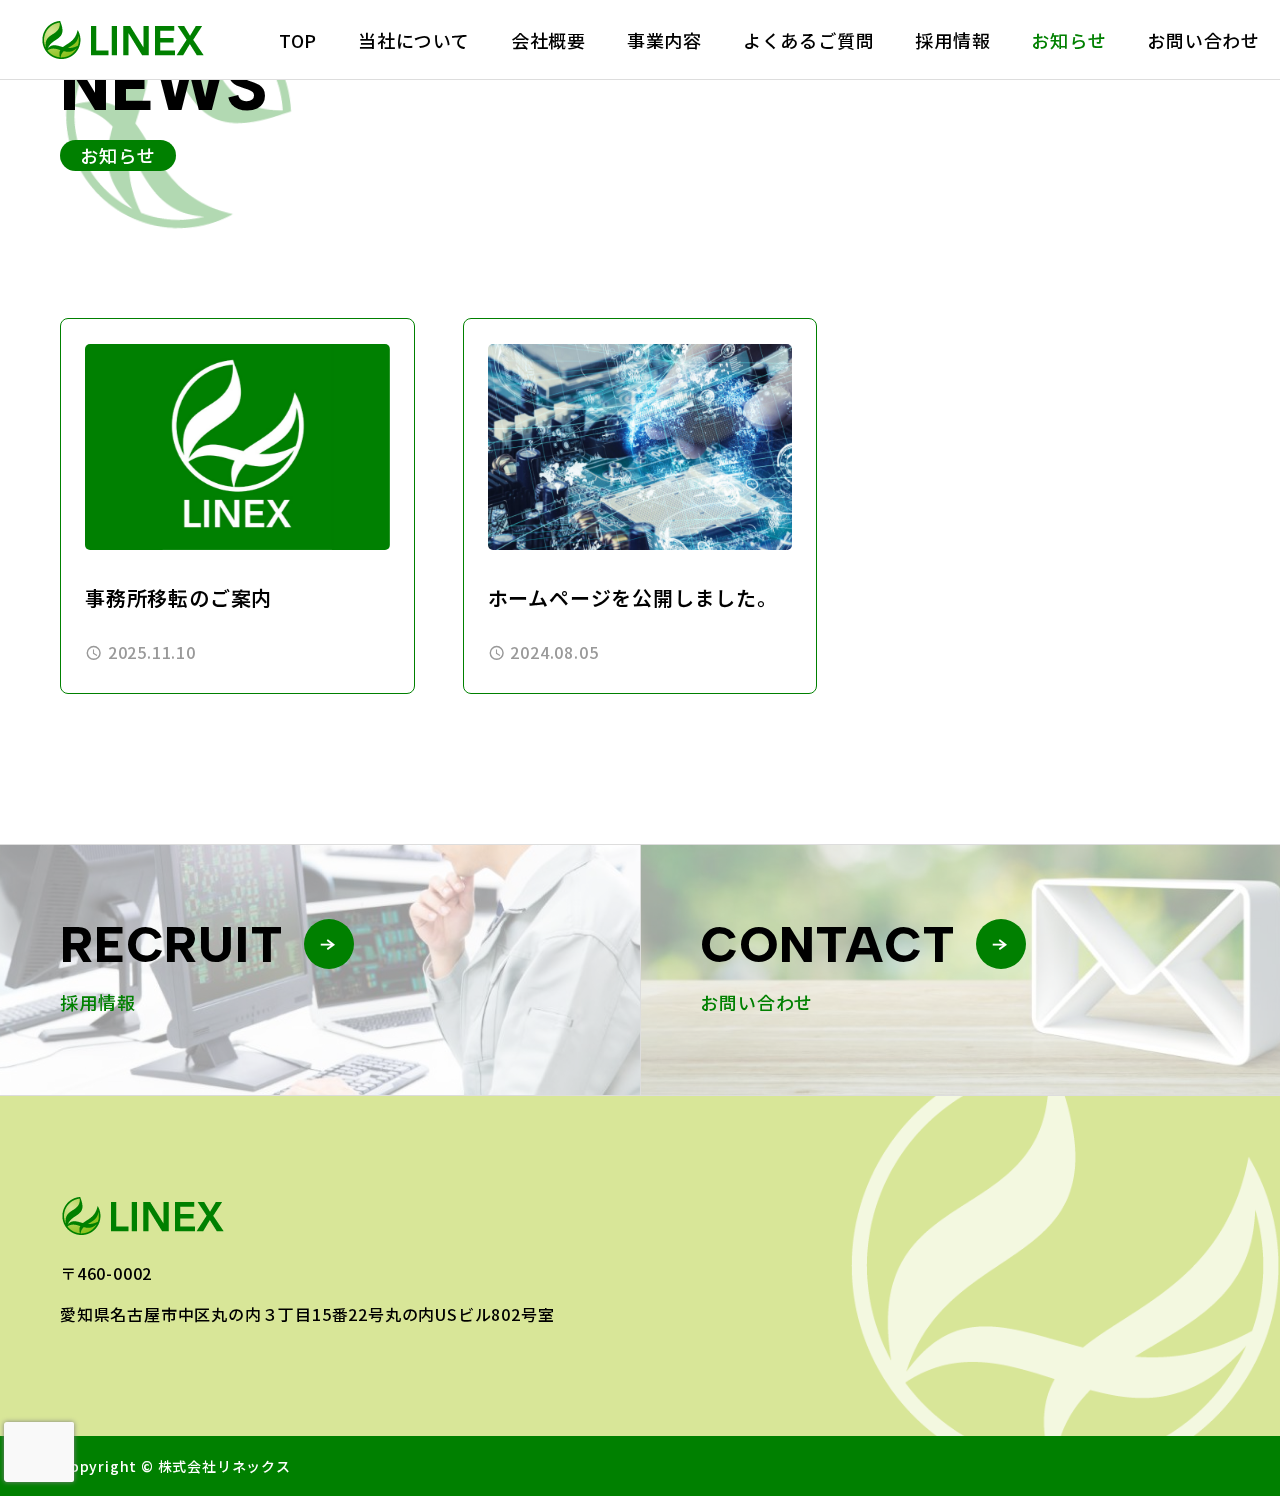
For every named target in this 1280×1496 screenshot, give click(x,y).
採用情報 (952, 40)
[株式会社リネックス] (124, 39)
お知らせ (1068, 40)
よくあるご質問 (809, 40)
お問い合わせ (1203, 40)
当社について (414, 40)
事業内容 (664, 40)
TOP (298, 40)
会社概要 (548, 40)
